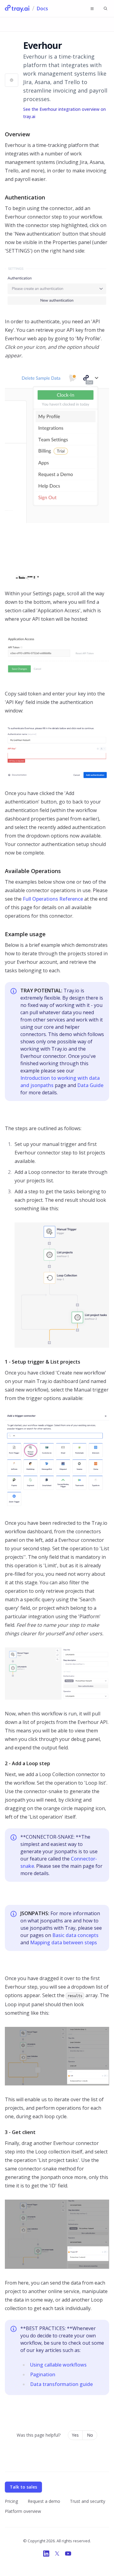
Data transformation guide (61, 2384)
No (90, 2435)
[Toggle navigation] (92, 8)
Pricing (11, 2501)
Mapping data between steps (64, 1942)
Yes (75, 2435)
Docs (42, 8)
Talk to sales (23, 2487)
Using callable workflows (58, 2365)
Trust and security (88, 2501)
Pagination (43, 2374)
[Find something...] (105, 8)
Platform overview (23, 2511)
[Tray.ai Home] (17, 8)
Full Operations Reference (53, 899)
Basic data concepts (75, 1935)
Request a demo (44, 2501)
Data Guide (90, 1085)
